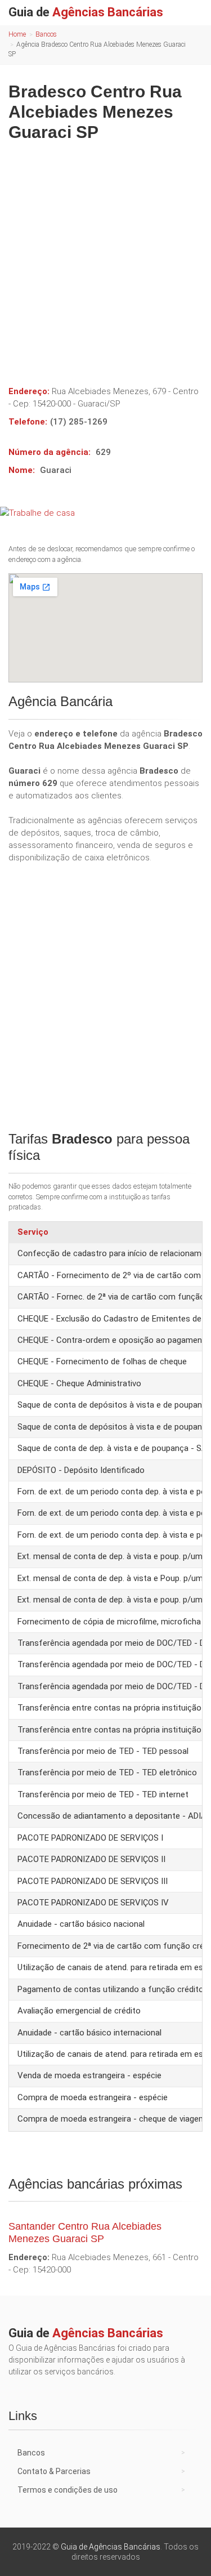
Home (17, 34)
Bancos (46, 34)
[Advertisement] (105, 259)
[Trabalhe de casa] (105, 513)
